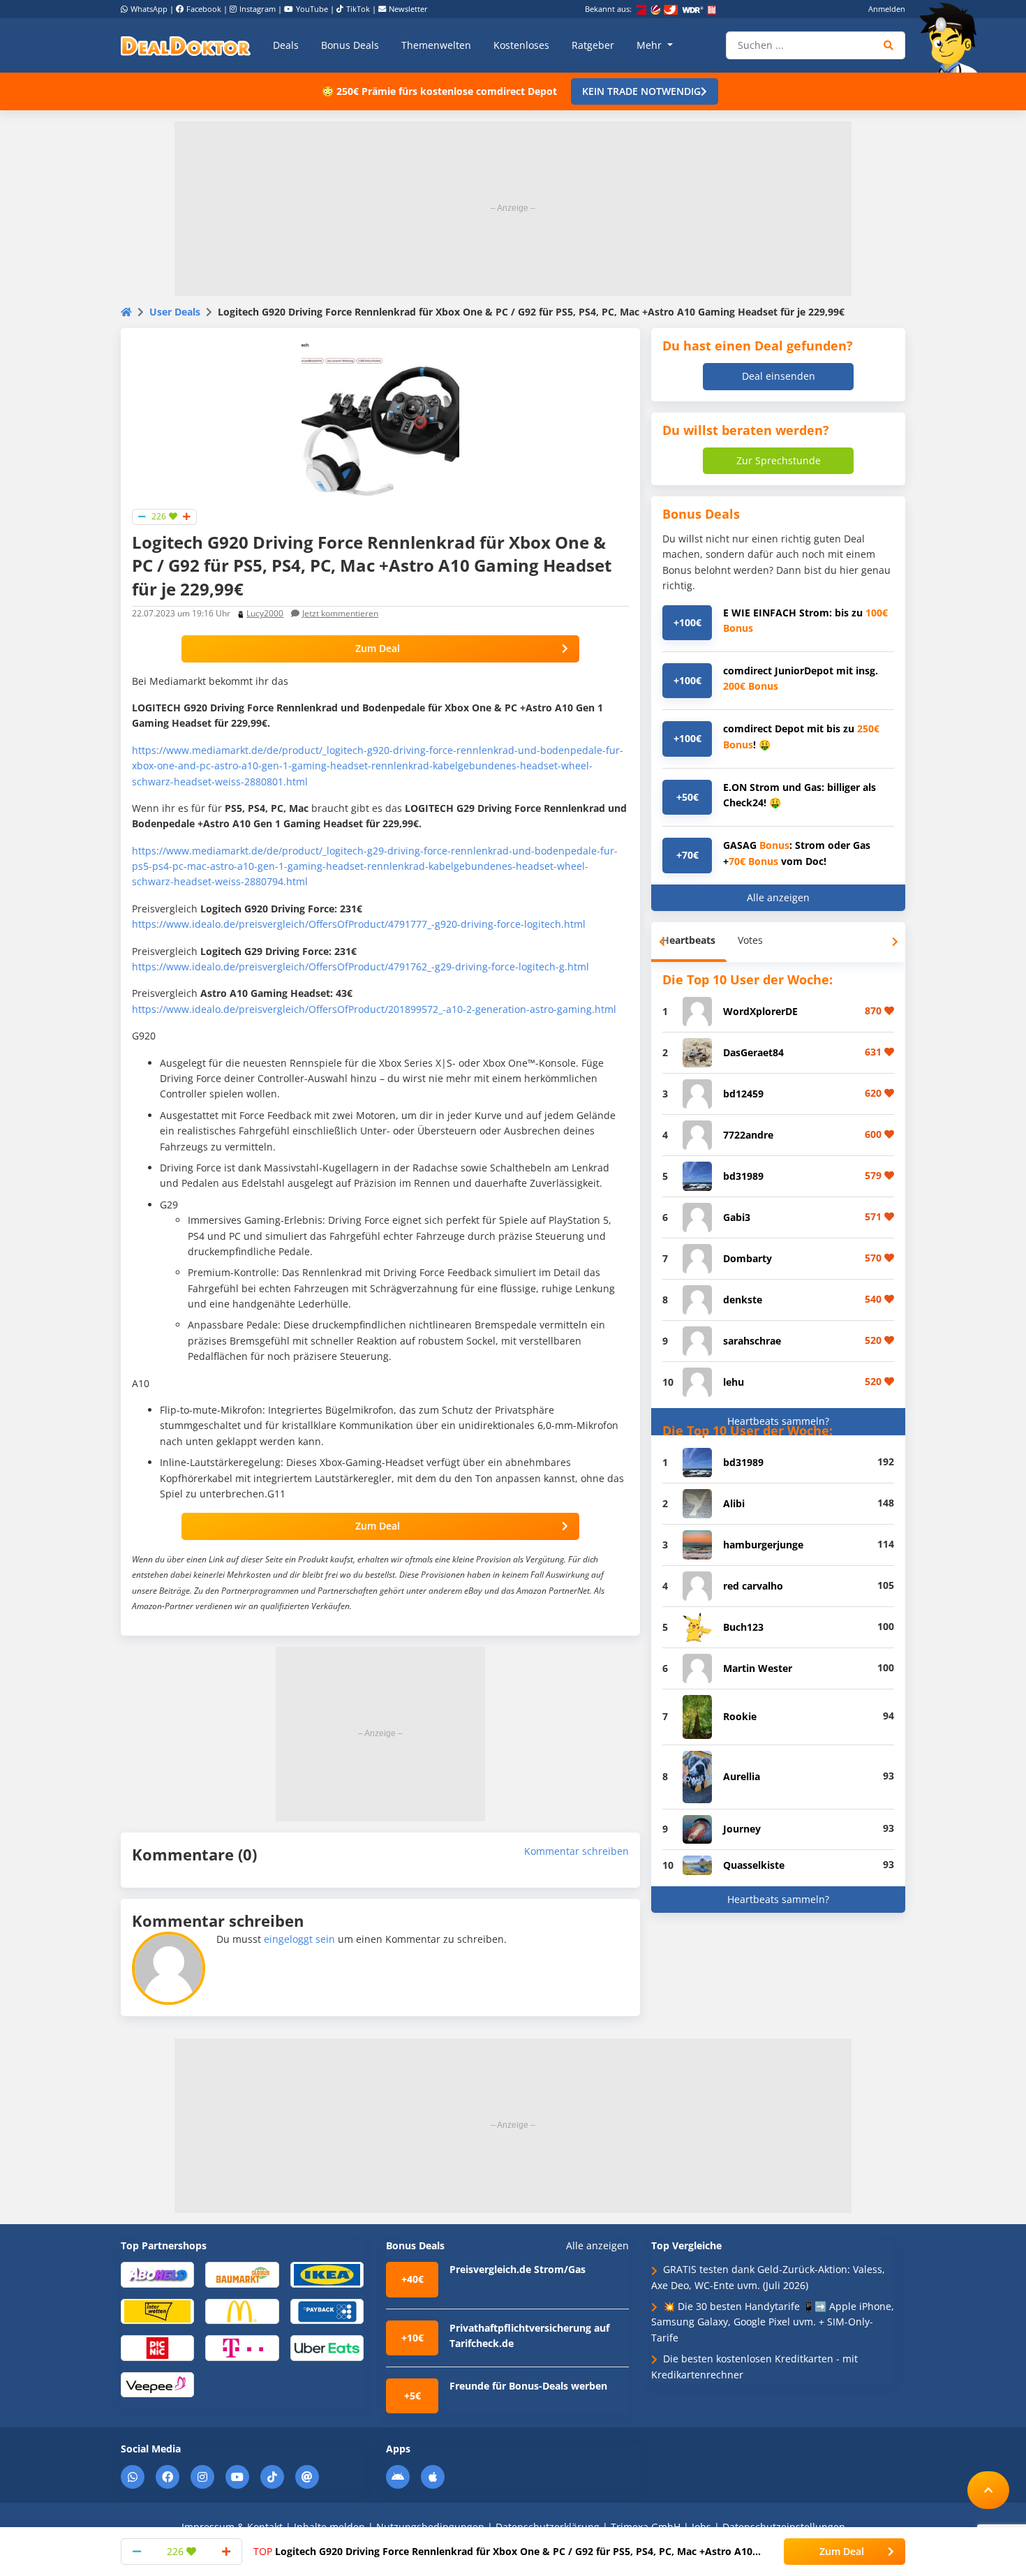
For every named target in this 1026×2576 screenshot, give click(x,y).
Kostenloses (521, 45)
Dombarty (748, 1258)
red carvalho (753, 1586)
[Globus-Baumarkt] (242, 2274)
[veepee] (157, 2384)
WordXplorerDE (760, 1011)
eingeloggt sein (299, 1939)
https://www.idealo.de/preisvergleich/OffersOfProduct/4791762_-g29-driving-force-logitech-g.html (360, 967)
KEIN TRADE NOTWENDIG (641, 91)
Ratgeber (593, 45)
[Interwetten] (157, 2310)
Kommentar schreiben (577, 1851)
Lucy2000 (265, 613)
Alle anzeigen (778, 897)
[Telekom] (242, 2347)
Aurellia (742, 1776)
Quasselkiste (754, 1865)
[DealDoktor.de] (186, 45)
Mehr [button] (650, 45)
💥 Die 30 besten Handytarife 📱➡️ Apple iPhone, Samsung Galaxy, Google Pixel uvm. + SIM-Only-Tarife (773, 2322)
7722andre (748, 1135)
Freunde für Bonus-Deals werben (528, 2386)
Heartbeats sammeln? (778, 1421)
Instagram (258, 9)
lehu (734, 1382)
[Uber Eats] (327, 2347)
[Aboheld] (157, 2274)
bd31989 (743, 1176)
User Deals (175, 312)
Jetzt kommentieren (340, 613)
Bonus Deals (350, 45)
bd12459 (743, 1094)
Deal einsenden (779, 376)
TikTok (358, 9)
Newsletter (408, 9)
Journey (742, 1829)
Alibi (734, 1503)
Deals (286, 45)
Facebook (204, 9)
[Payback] (327, 2310)
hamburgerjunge (763, 1545)
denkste (743, 1300)
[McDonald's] (242, 2310)
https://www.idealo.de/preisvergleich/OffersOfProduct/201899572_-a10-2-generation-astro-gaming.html (374, 1009)
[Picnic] (157, 2347)
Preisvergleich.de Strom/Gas (518, 2269)
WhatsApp (149, 9)
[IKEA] (327, 2274)
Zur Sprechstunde (779, 460)
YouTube (312, 9)
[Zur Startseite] (953, 38)
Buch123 (743, 1627)
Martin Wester (758, 1668)
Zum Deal (378, 648)
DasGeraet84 (753, 1052)
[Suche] (889, 45)
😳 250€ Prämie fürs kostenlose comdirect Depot (439, 91)
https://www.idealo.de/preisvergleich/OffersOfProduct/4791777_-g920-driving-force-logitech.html (359, 924)
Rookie (740, 1716)
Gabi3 (737, 1217)
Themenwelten (436, 45)
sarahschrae (752, 1341)
